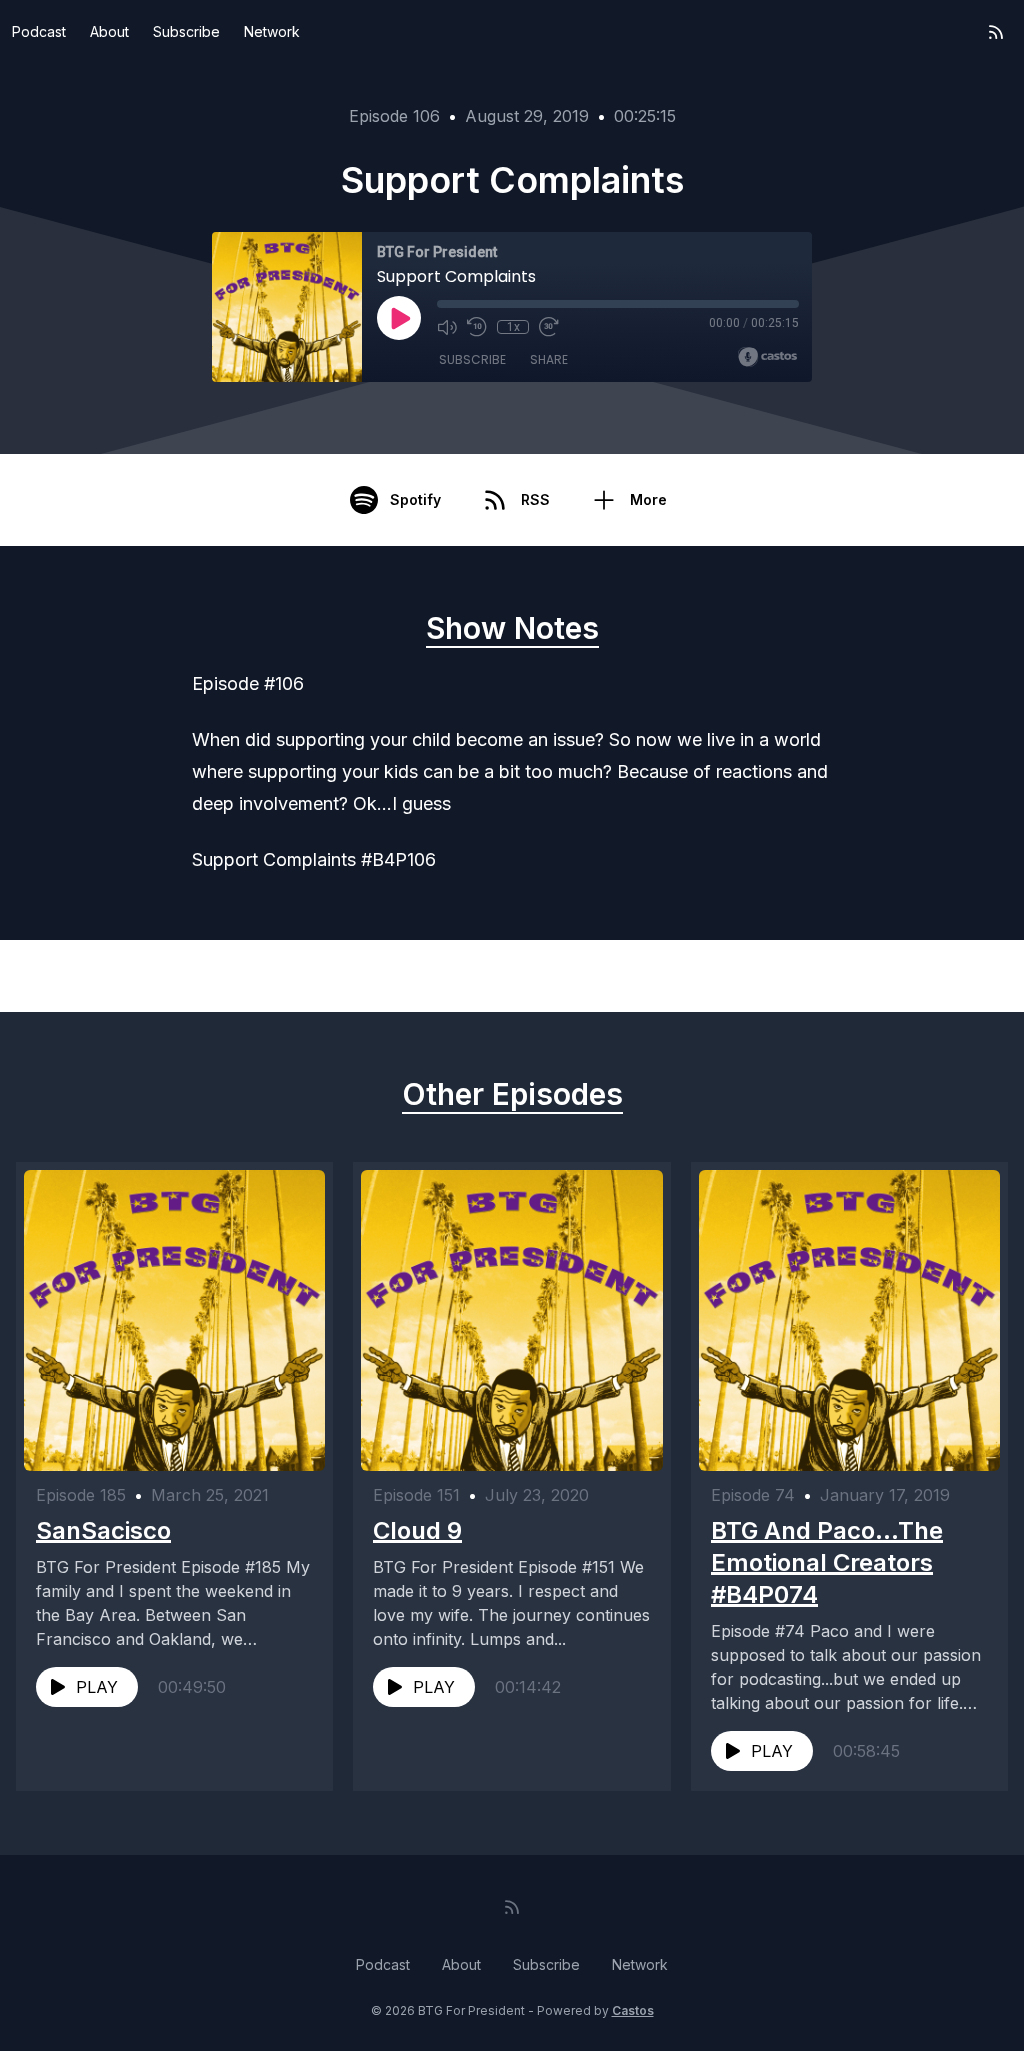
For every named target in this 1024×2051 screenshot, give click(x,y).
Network (272, 31)
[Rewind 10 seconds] (477, 327)
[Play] (399, 318)
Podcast (39, 31)
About (109, 31)
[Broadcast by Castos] (767, 357)
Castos (633, 2010)
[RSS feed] (996, 32)
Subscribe (186, 31)
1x (513, 327)
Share (549, 359)
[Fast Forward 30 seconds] (549, 327)
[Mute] (447, 327)
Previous (129, 976)
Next (910, 976)
